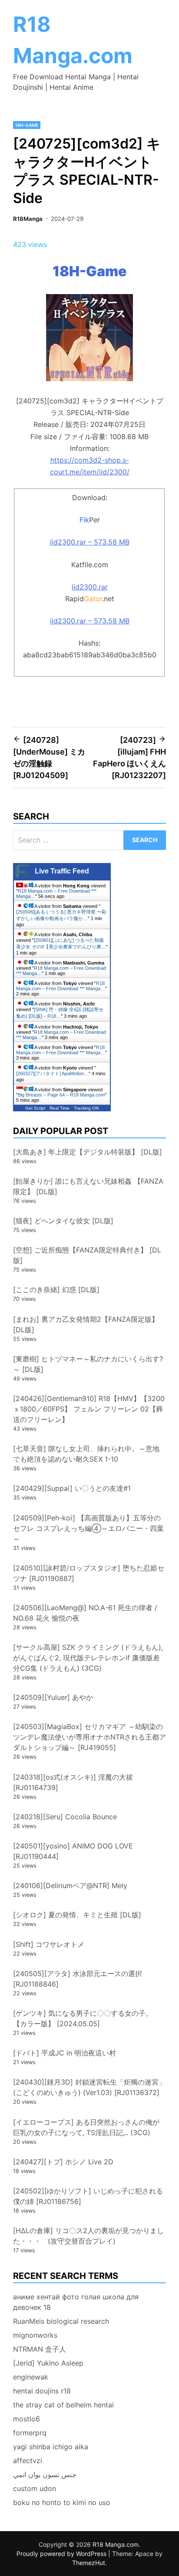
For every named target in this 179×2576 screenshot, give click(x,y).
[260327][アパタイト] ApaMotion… (52, 1073)
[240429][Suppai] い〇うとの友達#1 (72, 1488)
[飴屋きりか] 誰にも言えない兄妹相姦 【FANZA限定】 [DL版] (88, 1186)
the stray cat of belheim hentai (63, 2405)
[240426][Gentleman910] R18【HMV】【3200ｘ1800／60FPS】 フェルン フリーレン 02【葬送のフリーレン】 (89, 1409)
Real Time (60, 1108)
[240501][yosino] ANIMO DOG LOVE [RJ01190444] (73, 1851)
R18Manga (28, 219)
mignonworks (35, 2335)
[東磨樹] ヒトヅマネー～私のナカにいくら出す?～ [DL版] (88, 1364)
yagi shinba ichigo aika (51, 2447)
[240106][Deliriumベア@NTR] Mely (70, 1885)
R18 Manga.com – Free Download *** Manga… (61, 986)
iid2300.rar (90, 587)
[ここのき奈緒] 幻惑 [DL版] (56, 1290)
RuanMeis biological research (61, 2321)
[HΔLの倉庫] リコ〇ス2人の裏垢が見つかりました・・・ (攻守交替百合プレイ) (88, 2236)
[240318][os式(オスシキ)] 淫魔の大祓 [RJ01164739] (73, 1782)
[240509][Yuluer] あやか (53, 1697)
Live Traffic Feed (62, 871)
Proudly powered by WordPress (62, 2554)
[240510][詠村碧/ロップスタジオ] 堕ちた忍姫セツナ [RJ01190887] (89, 1573)
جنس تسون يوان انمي (45, 2474)
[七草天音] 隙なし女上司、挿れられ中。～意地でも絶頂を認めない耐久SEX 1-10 (86, 1454)
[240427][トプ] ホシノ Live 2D (63, 2162)
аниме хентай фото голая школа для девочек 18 (76, 2302)
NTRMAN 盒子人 (40, 2349)
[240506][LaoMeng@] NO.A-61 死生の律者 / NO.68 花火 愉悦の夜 (85, 1613)
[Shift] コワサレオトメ (49, 1944)
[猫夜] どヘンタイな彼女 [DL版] (63, 1221)
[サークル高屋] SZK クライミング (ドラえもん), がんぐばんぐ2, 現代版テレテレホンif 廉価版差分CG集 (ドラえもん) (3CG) (88, 1658)
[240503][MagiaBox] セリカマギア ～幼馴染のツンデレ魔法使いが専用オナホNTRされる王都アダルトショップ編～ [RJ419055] (89, 1737)
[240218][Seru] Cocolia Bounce (65, 1817)
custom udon (35, 2488)
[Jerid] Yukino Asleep (48, 2363)
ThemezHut (89, 2563)
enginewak (31, 2377)
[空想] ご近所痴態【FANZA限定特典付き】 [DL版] (87, 1255)
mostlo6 (27, 2419)
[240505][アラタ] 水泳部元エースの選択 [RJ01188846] (78, 1979)
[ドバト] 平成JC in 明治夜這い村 (65, 2053)
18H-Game (27, 125)
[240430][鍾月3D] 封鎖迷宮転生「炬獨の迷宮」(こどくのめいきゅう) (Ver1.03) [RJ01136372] (89, 2087)
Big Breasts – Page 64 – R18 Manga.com (61, 1095)
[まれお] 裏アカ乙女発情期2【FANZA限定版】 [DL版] (86, 1324)
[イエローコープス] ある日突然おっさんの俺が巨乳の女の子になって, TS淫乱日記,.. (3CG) (86, 2127)
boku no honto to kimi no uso (62, 2502)
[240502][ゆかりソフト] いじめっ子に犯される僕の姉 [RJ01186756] (88, 2196)
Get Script (35, 1108)
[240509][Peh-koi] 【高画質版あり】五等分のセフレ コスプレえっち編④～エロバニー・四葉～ (88, 1528)
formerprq (30, 2433)
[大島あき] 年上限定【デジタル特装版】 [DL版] (88, 1152)
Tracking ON (86, 1108)
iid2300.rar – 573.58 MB (90, 542)
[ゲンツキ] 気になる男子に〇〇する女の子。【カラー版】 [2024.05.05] (83, 2018)
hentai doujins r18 (42, 2391)
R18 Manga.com (116, 2544)
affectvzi (28, 2461)
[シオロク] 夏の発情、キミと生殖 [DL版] (77, 1915)
